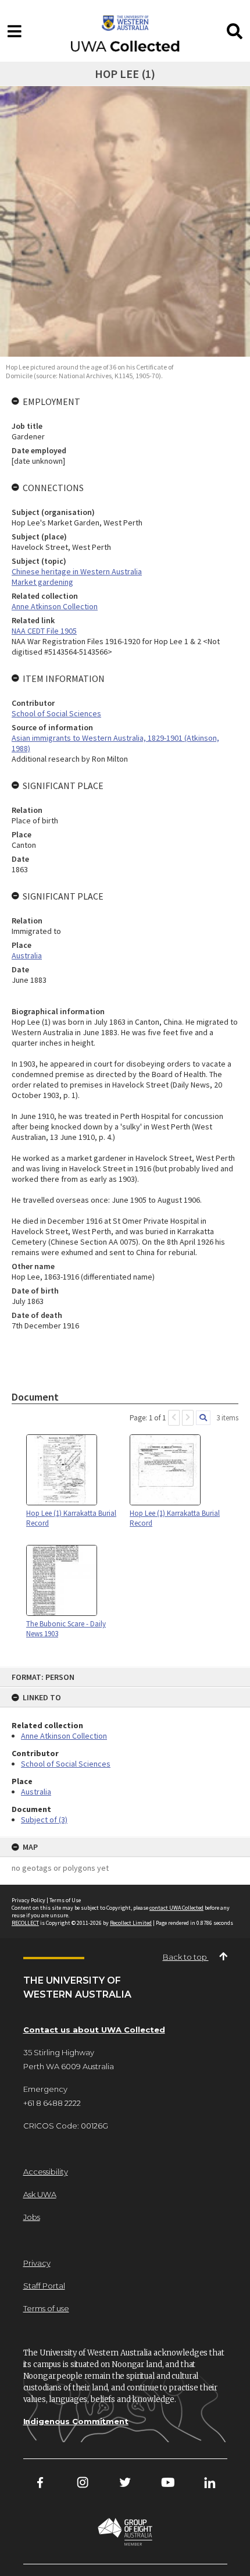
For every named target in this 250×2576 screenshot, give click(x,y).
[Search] (203, 1418)
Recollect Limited (131, 1923)
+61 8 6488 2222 (52, 2103)
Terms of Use (65, 1900)
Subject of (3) (44, 1820)
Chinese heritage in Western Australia (77, 571)
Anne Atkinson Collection (64, 1736)
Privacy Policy (28, 1900)
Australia (36, 1792)
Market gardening (42, 582)
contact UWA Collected (176, 1908)
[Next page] (188, 1418)
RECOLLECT (25, 1923)
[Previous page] (174, 1418)
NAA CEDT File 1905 (44, 631)
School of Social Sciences (66, 1764)
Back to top (186, 1957)
